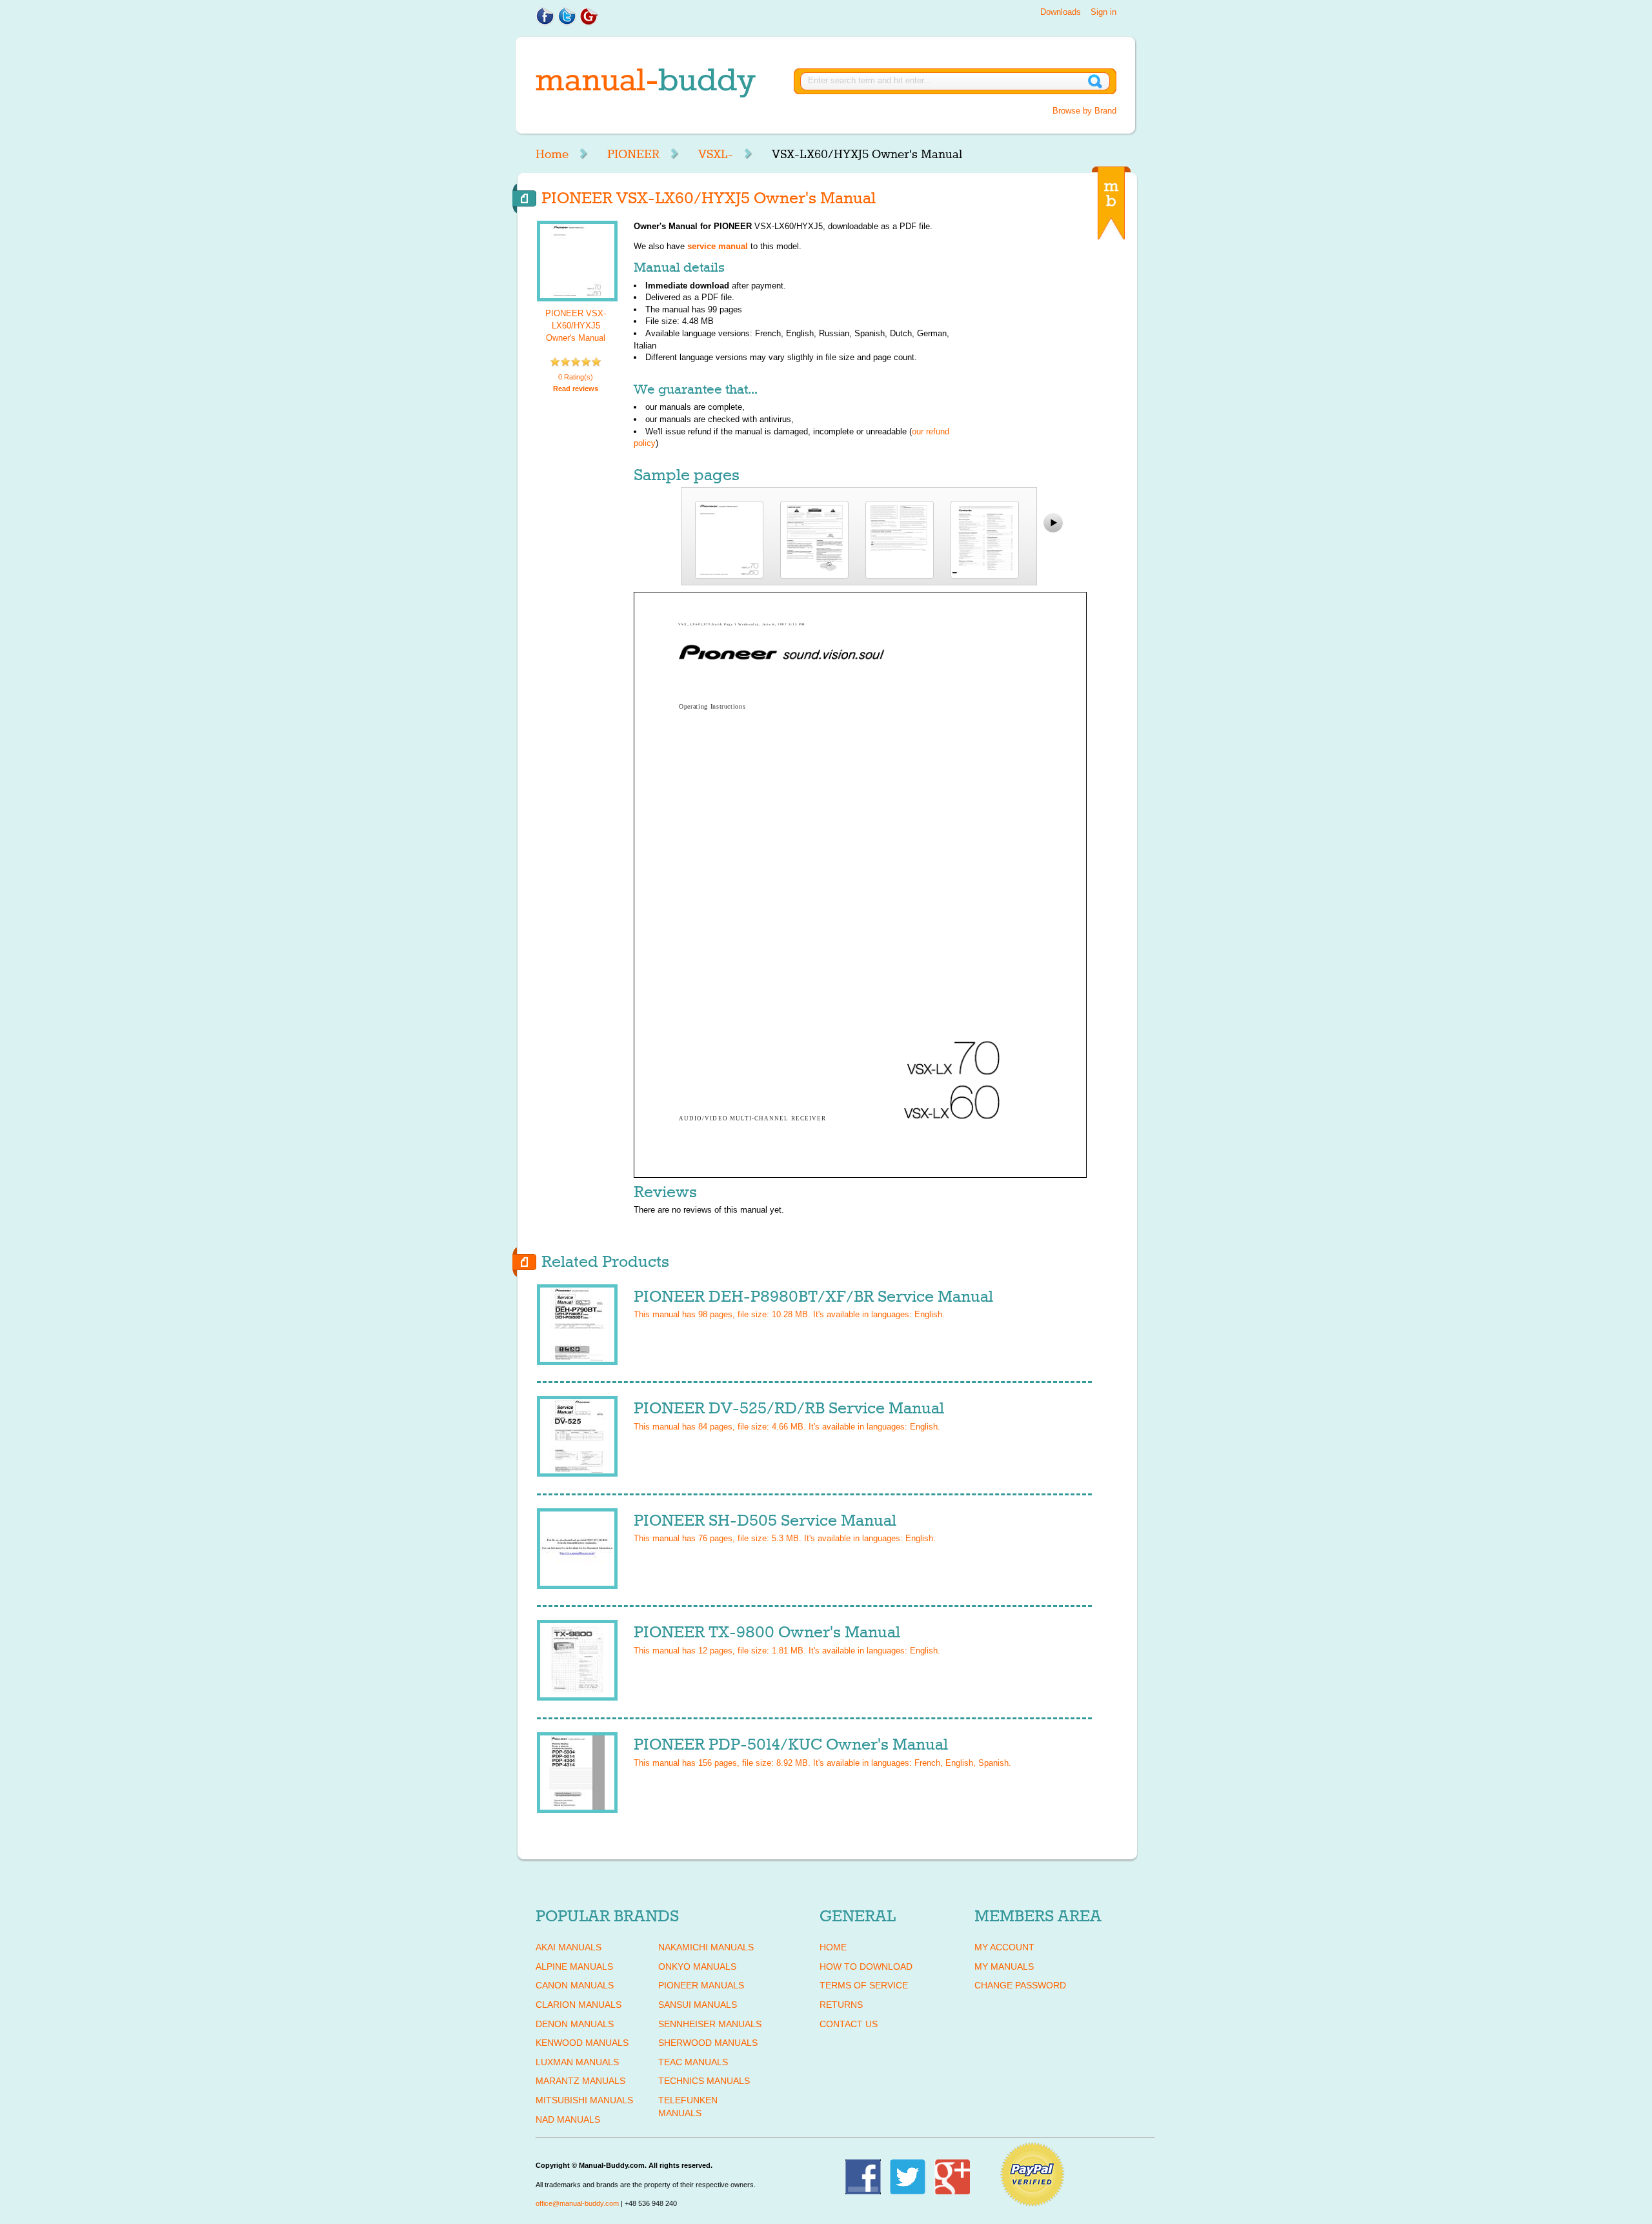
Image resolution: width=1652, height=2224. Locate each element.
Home (552, 154)
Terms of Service (864, 1985)
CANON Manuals (575, 1985)
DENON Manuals (575, 2024)
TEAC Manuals (693, 2062)
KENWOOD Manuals (582, 2043)
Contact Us (849, 2024)
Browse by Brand (1084, 111)
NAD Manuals (568, 2119)
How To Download (866, 1966)
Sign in (1103, 12)
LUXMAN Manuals (577, 2062)
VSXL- (716, 154)
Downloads (1061, 12)
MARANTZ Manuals (580, 2081)
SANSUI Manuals (698, 2005)
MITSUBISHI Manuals (584, 2100)
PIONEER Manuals (701, 1985)
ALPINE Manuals (574, 1966)
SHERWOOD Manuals (708, 2043)
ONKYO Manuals (697, 1966)
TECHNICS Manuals (704, 2081)
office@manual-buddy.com (577, 2203)
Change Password (1020, 1985)
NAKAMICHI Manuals (706, 1947)
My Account (1004, 1947)
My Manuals (1004, 1966)
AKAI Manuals (569, 1947)
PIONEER (633, 154)
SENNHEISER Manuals (710, 2024)
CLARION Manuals (579, 2005)
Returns (841, 2005)
